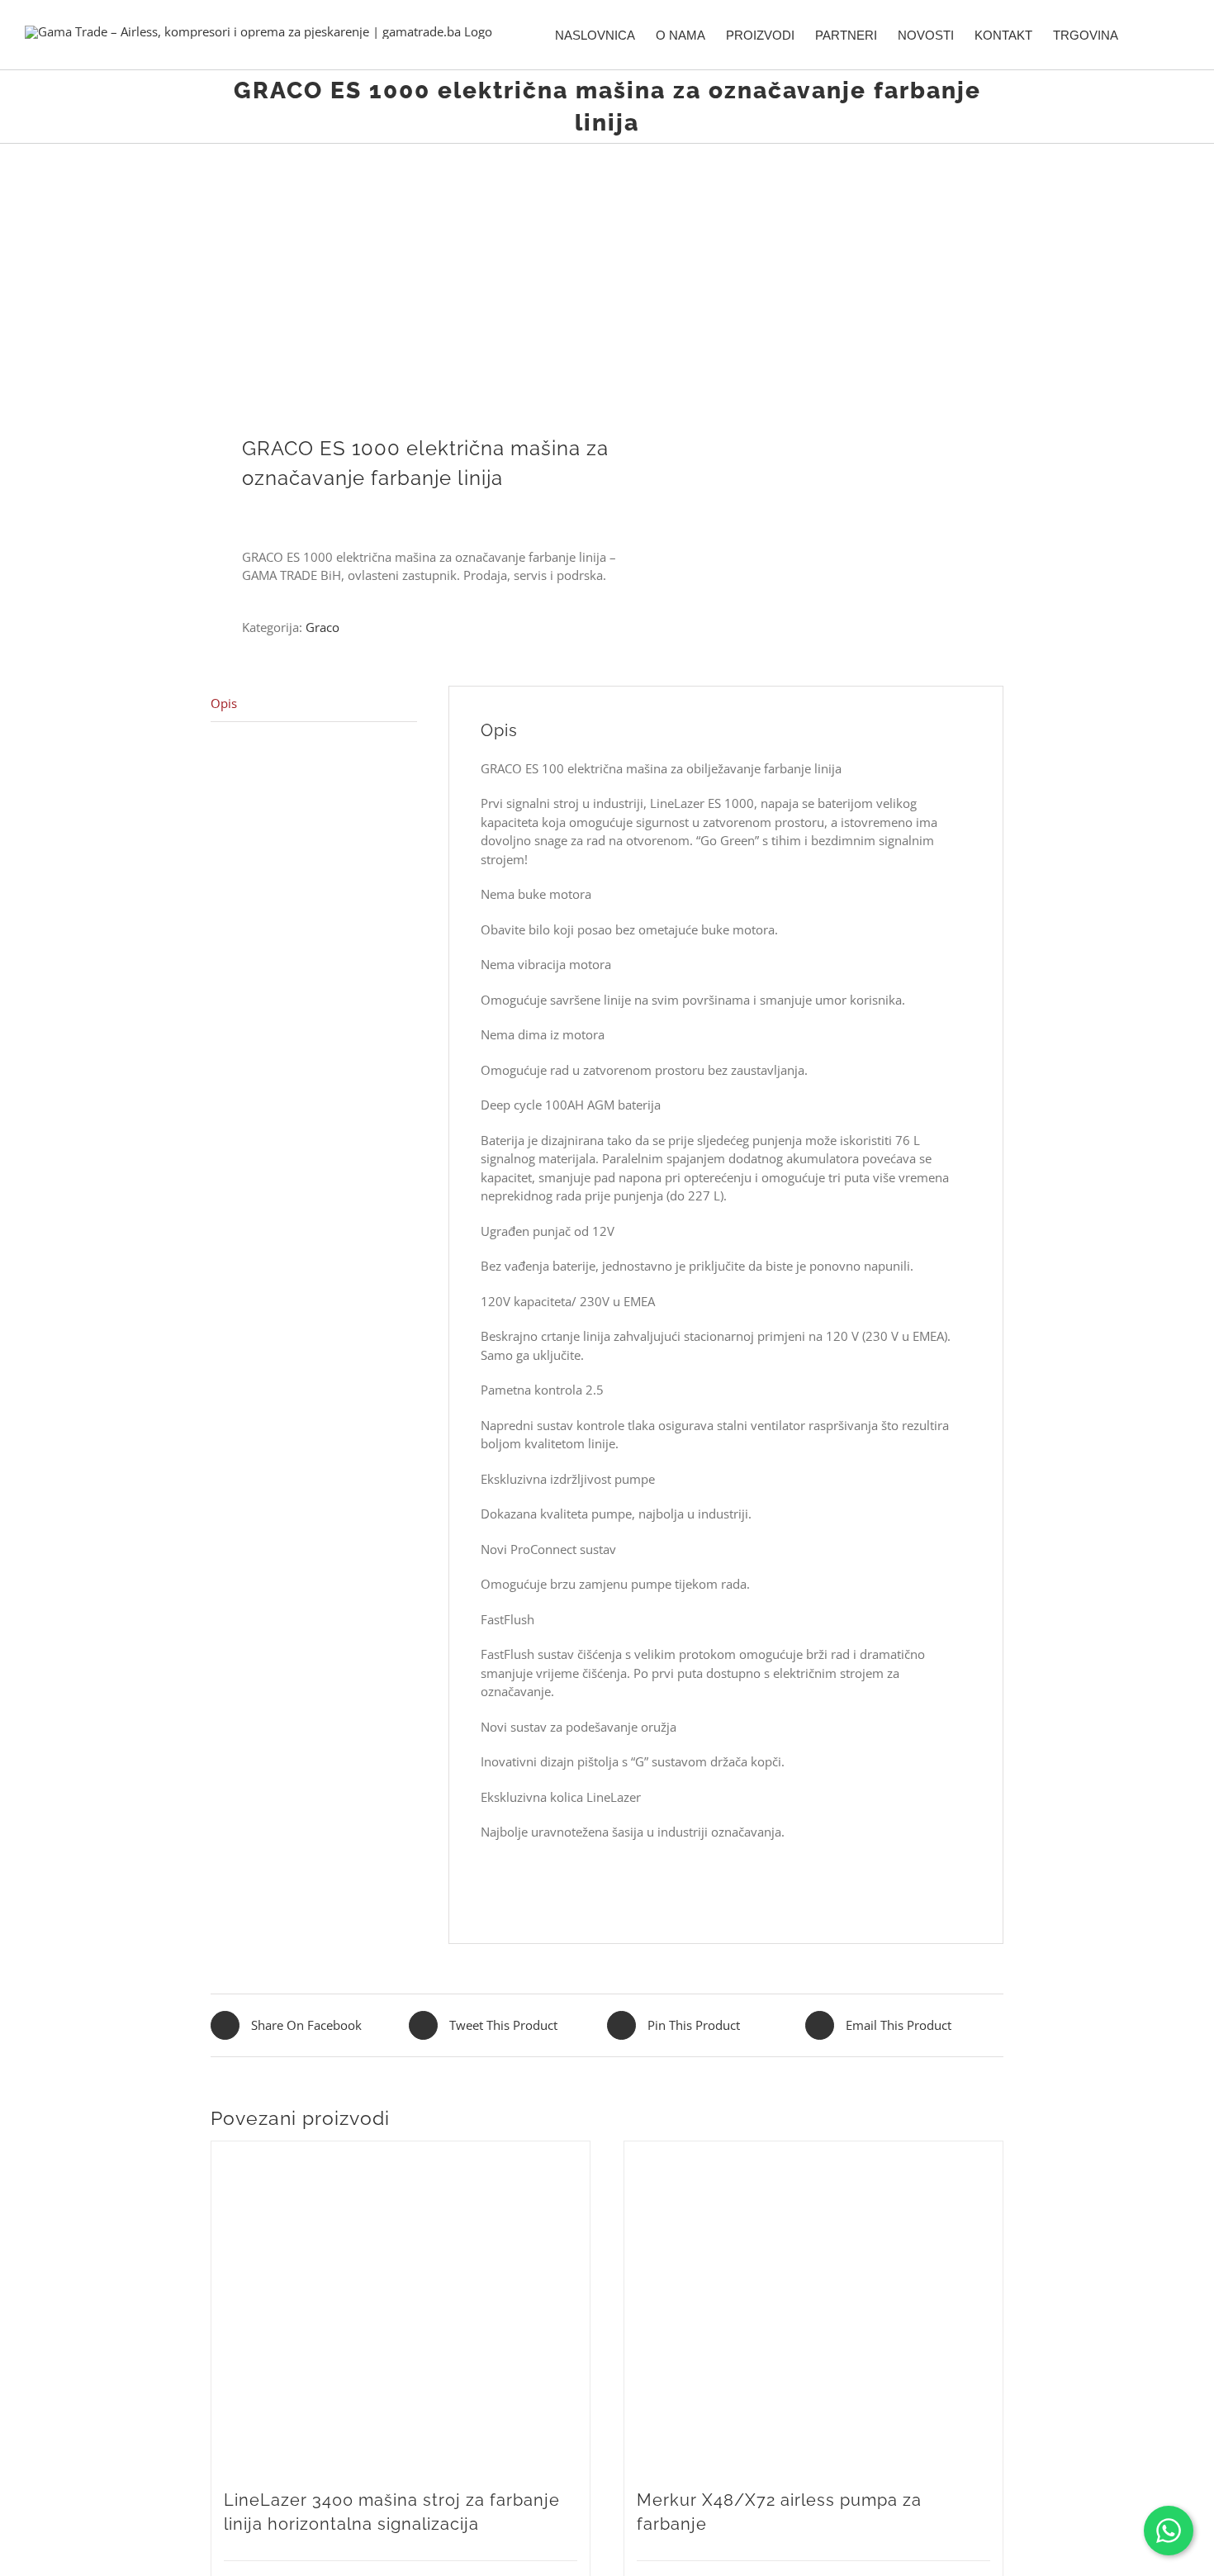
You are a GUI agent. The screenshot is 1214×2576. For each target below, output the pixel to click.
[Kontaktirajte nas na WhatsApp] (1169, 2531)
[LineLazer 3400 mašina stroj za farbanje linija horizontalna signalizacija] (401, 2307)
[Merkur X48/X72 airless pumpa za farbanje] (813, 2307)
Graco (322, 627)
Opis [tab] (224, 703)
